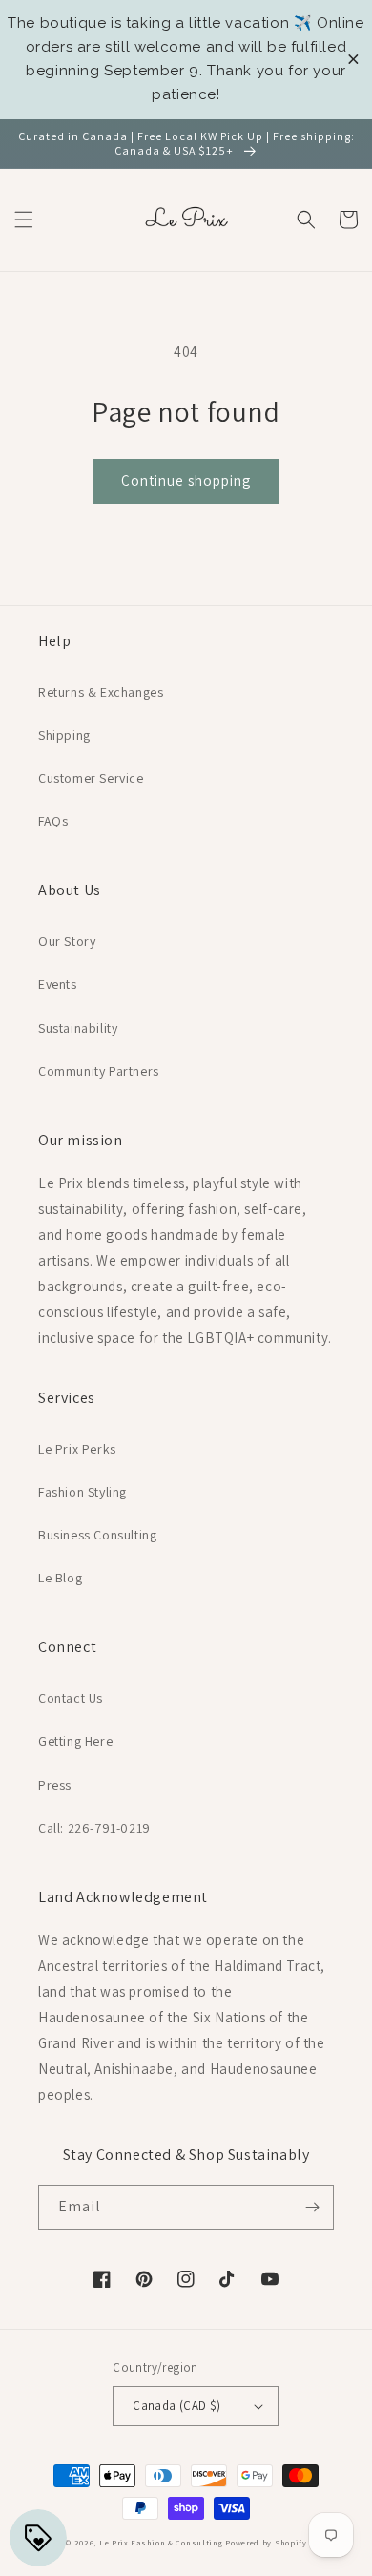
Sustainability (78, 1028)
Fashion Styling (83, 1492)
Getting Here (75, 1741)
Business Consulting (97, 1535)
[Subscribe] (312, 2207)
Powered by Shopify (266, 2542)
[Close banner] (353, 60)
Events (58, 984)
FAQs (53, 821)
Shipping (64, 735)
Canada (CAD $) (177, 2406)
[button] (24, 220)
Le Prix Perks (77, 1449)
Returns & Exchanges (101, 692)
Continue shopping (186, 481)
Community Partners (99, 1071)
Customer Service (91, 778)
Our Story (67, 941)
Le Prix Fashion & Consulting (161, 2542)
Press (55, 1785)
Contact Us (71, 1698)
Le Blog (60, 1578)
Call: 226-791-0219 (94, 1828)
